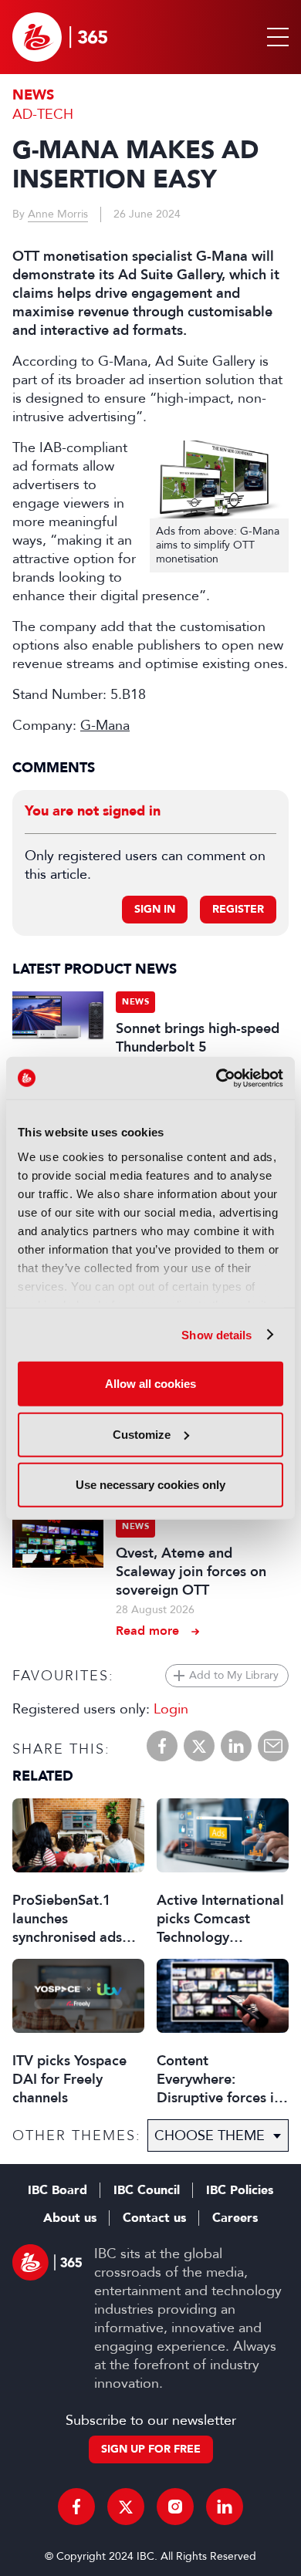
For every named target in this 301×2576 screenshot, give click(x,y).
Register (238, 909)
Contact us (154, 2218)
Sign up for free (151, 2449)
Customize (142, 1434)
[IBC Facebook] (76, 2507)
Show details (216, 1334)
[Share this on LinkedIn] (236, 1746)
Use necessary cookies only (150, 1485)
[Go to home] (60, 37)
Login (171, 1709)
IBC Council (147, 2190)
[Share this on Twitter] (199, 1746)
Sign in (155, 909)
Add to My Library (234, 1675)
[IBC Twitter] (126, 2507)
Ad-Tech (43, 114)
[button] (275, 37)
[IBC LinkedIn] (225, 2507)
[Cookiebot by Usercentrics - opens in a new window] (216, 1078)
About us (70, 2218)
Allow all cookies (150, 1384)
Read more (147, 1631)
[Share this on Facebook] (162, 1746)
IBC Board (57, 2190)
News (33, 95)
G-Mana (105, 725)
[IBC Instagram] (175, 2507)
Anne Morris (58, 214)
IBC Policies (240, 2190)
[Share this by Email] (273, 1746)
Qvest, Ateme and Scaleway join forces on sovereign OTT (191, 1572)
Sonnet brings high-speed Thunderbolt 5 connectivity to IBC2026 (198, 1047)
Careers (235, 2218)
